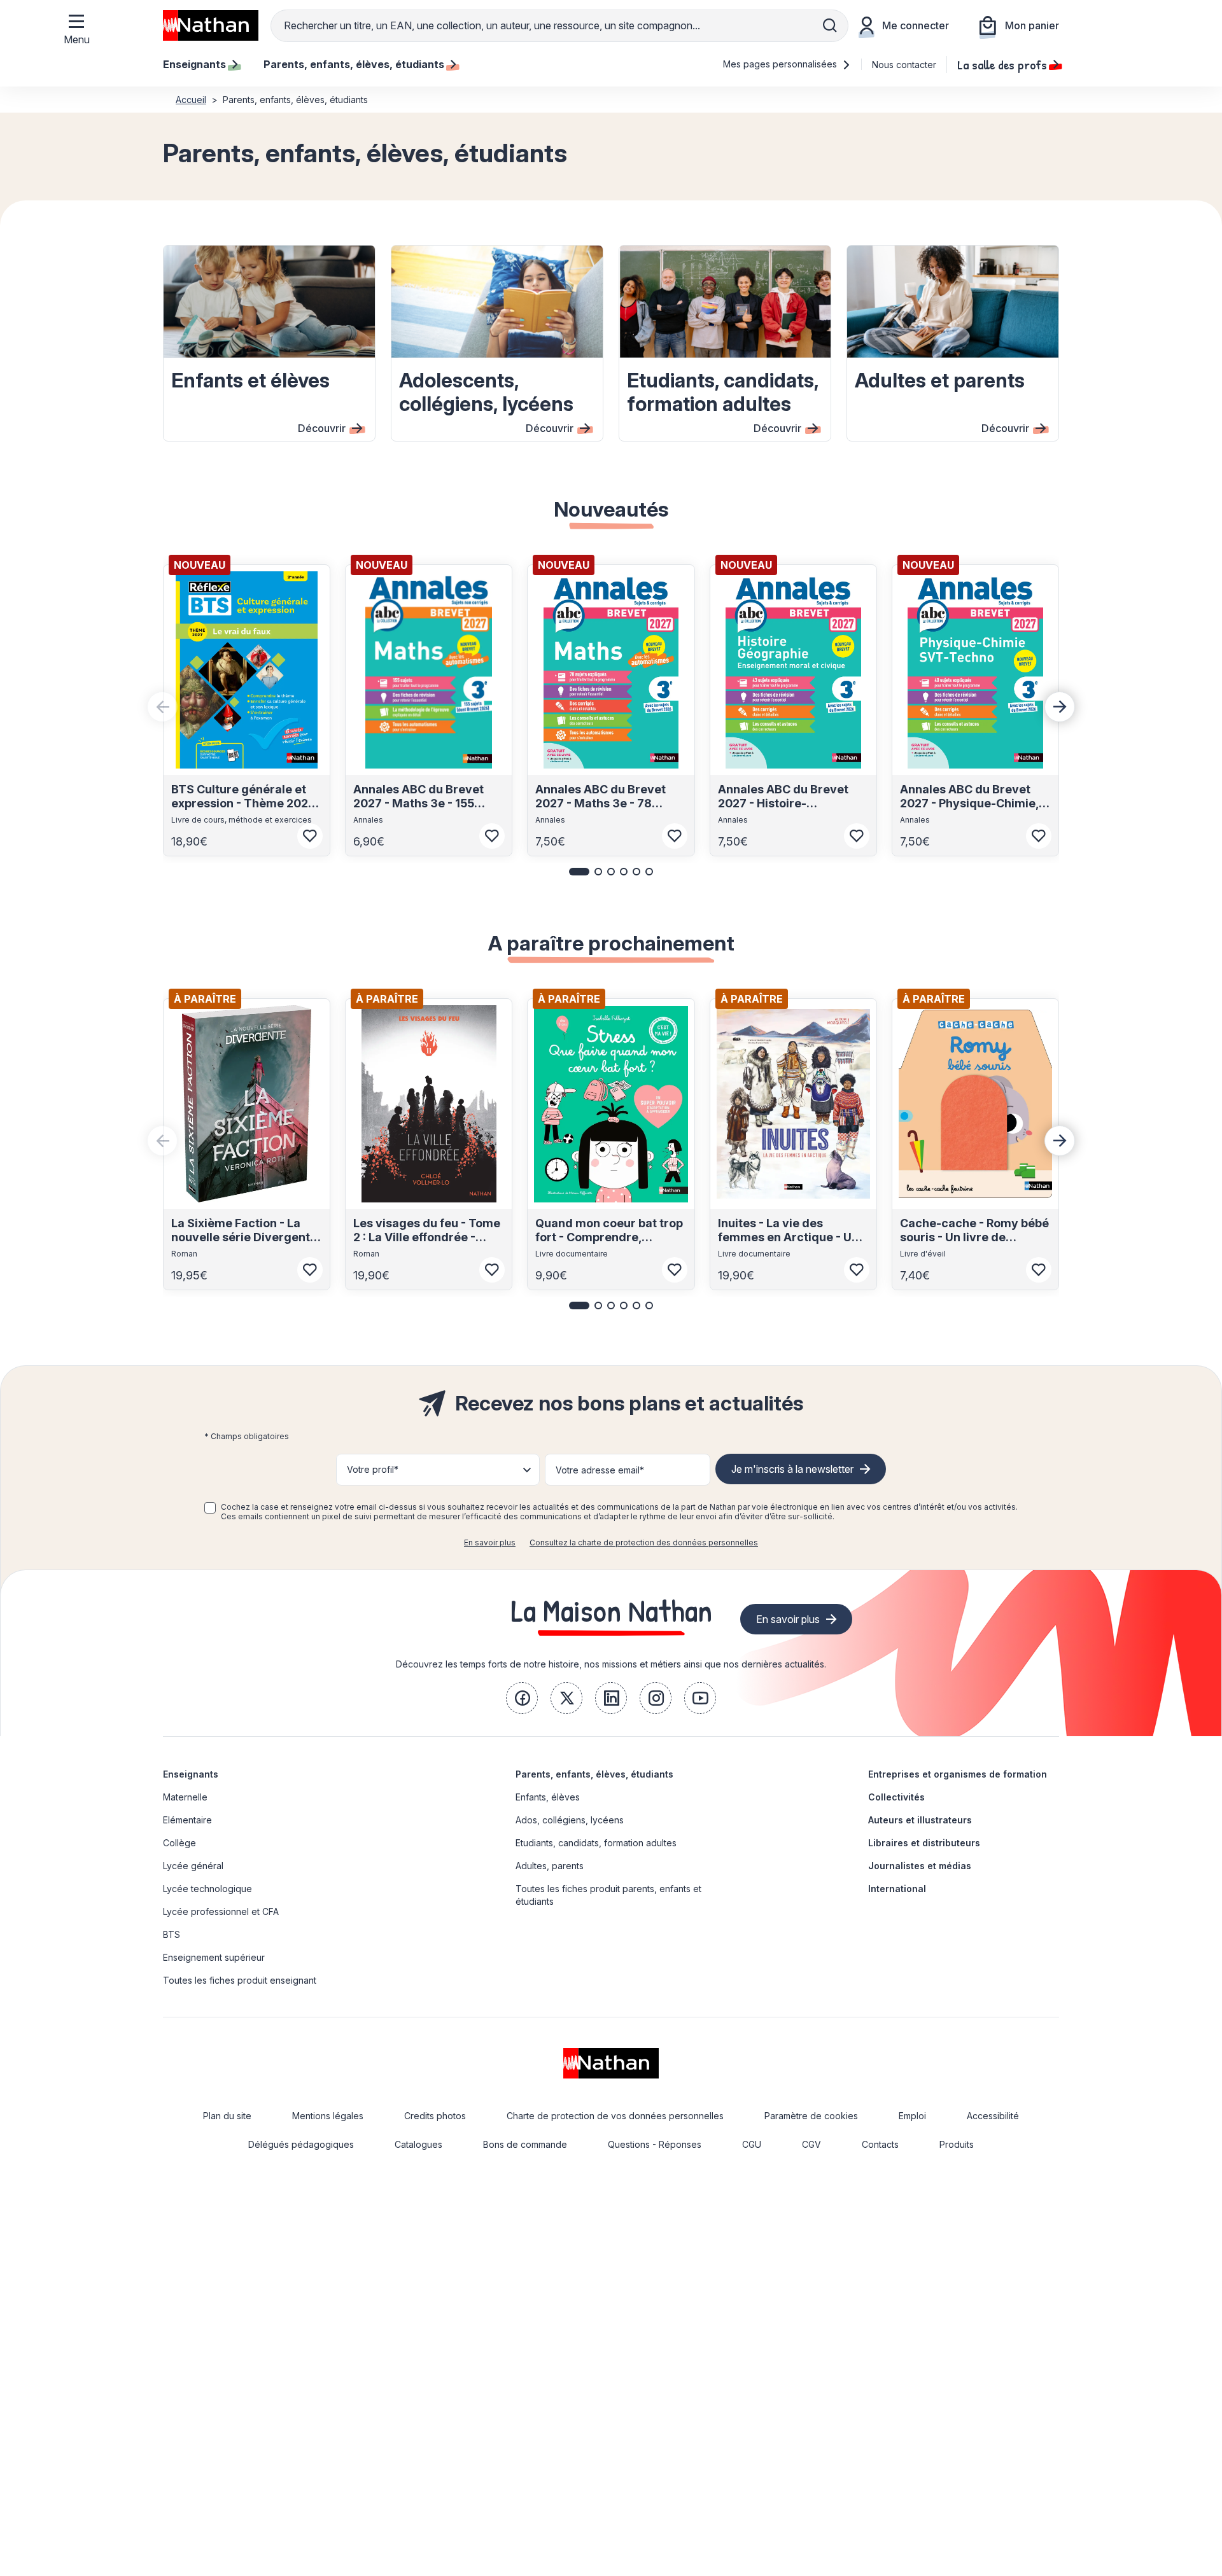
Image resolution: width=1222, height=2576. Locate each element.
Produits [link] (957, 2144)
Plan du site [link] (227, 2116)
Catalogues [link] (418, 2144)
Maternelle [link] (185, 1797)
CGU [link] (752, 2144)
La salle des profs (1002, 64)
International (897, 1889)
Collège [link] (179, 1843)
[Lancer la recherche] (830, 25)
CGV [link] (811, 2144)
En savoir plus (490, 1542)
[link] (522, 1698)
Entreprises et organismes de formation (958, 1774)
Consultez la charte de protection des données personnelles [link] (644, 1542)
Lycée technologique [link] (207, 1889)
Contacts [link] (880, 2144)
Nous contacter (904, 65)
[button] (579, 872)
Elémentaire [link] (187, 1820)
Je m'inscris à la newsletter (792, 1469)
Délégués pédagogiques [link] (301, 2144)
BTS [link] (172, 1934)
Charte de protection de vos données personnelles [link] (615, 2116)
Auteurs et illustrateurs (920, 1820)
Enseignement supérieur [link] (214, 1957)
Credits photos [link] (435, 2116)
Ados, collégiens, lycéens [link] (570, 1820)
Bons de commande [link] (525, 2144)
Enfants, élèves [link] (548, 1797)
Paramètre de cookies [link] (811, 2116)
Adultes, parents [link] (550, 1866)
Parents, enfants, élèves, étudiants (594, 1774)
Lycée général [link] (193, 1866)
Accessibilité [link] (993, 2116)
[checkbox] (210, 1508)
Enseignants (191, 1774)
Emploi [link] (912, 2116)
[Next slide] (1060, 707)
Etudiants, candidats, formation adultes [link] (596, 1843)
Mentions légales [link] (328, 2116)
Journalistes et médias (920, 1866)
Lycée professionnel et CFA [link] (221, 1911)
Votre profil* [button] (373, 1469)
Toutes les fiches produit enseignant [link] (240, 1980)
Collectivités (896, 1797)
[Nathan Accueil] (211, 25)
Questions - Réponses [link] (655, 2144)
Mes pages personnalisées (781, 64)
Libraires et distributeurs (924, 1843)
